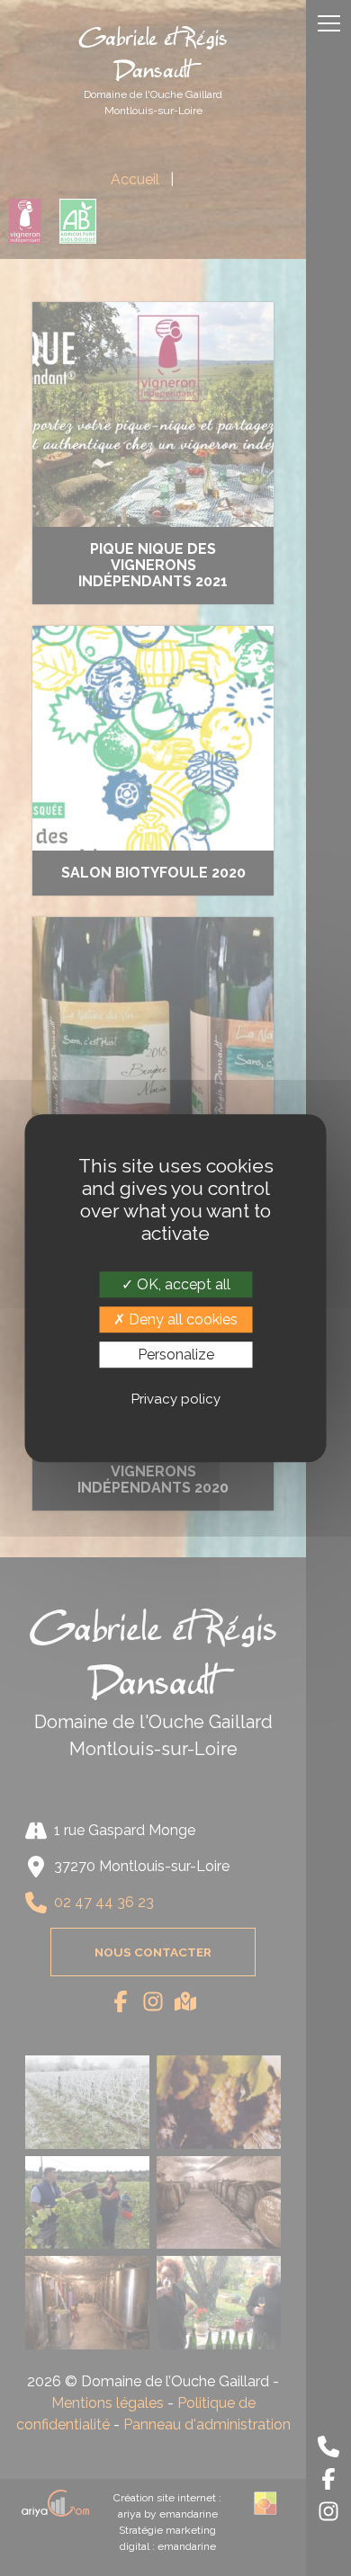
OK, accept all (182, 1284)
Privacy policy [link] (176, 1399)
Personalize (176, 1355)
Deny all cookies (181, 1319)
